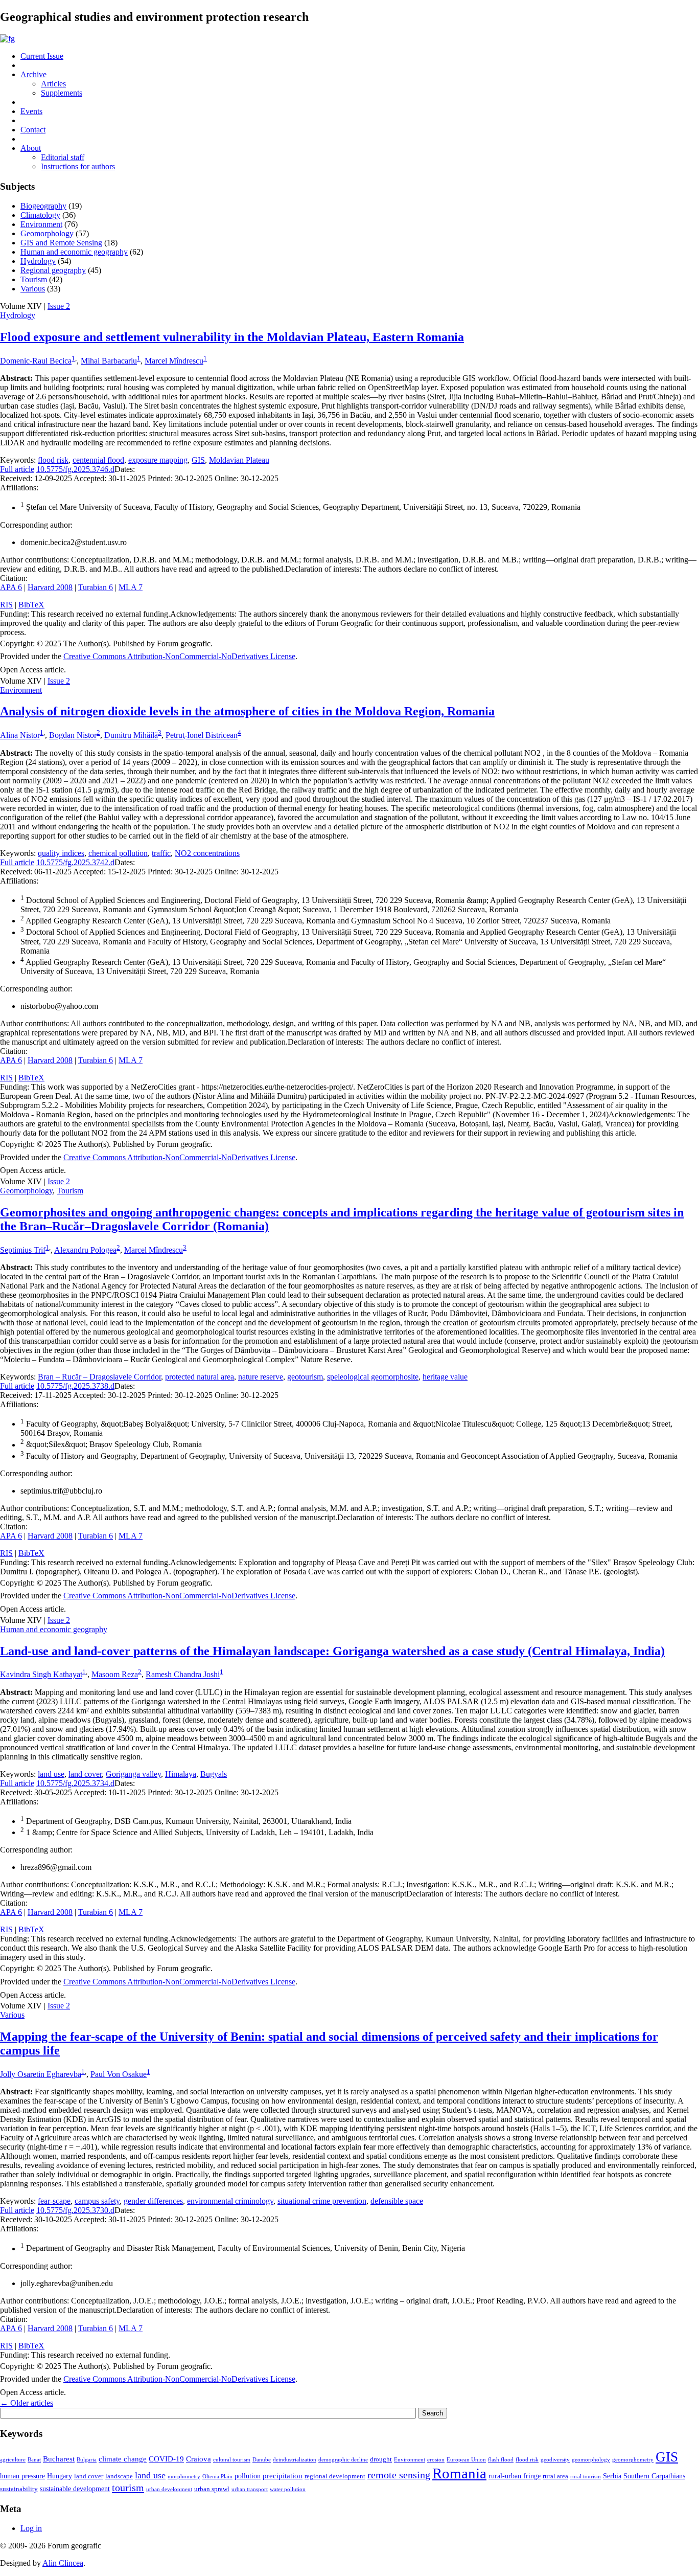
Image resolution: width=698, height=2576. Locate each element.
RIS (6, 605)
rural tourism (586, 2477)
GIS (198, 460)
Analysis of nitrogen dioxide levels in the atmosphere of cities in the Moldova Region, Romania (247, 711)
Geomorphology (47, 233)
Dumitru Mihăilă (131, 736)
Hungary (60, 2476)
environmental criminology (230, 2201)
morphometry (184, 2477)
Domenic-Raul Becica (36, 361)
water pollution (288, 2489)
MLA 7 (131, 587)
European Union (466, 2460)
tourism (128, 2488)
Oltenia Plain (217, 2477)
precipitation (283, 2476)
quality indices (61, 853)
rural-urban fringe (515, 2476)
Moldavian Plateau (239, 460)
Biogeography (43, 206)
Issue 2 (59, 306)
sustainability (19, 2489)
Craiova (199, 2459)
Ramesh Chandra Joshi (183, 1675)
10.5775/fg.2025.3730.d (75, 2210)
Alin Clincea (63, 2563)
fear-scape (54, 2201)
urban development (169, 2489)
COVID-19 (166, 2459)
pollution (248, 2476)
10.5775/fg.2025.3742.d (75, 862)
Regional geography (53, 270)
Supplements (62, 93)
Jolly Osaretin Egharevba (41, 2074)
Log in (31, 2528)
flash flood (501, 2460)
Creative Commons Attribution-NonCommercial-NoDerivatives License (179, 656)
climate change (123, 2459)
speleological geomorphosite (373, 1377)
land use (51, 1774)
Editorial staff (63, 157)
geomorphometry (633, 2460)
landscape (119, 2476)
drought (381, 2459)
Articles (53, 84)
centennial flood (98, 460)
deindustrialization (295, 2460)
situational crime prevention (322, 2201)
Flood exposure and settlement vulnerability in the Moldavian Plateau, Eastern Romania (232, 337)
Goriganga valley (133, 1774)
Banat (34, 2460)
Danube (262, 2460)
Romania (459, 2473)
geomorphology (591, 2460)
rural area (555, 2476)
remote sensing (399, 2475)
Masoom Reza (115, 1675)
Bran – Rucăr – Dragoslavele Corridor (99, 1377)
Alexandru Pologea (85, 1250)
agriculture (13, 2460)
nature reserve (261, 1377)
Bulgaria (87, 2460)
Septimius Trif (23, 1250)
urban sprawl (212, 2489)
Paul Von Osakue (119, 2074)
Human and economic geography (74, 252)
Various (33, 289)
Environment (41, 224)
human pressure (22, 2476)
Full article (17, 469)
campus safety (97, 2201)
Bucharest (59, 2459)
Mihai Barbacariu (109, 361)
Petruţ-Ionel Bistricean (202, 736)
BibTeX (31, 605)
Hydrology (38, 261)
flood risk (53, 460)
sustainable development (75, 2489)
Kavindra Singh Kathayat (41, 1675)
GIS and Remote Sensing (61, 243)
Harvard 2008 (50, 587)
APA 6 (11, 587)
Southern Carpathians (654, 2476)
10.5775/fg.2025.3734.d (75, 1783)
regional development (335, 2476)
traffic (161, 853)
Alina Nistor (20, 736)
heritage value (445, 1377)
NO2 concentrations (207, 853)
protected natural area (200, 1377)
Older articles (27, 2403)
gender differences (153, 2201)
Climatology (40, 215)
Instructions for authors (78, 166)
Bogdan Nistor (73, 736)
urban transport (250, 2489)
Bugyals (214, 1774)
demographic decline (343, 2460)
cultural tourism (232, 2460)
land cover (85, 1774)
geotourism (305, 1377)
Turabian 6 (96, 587)
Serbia (612, 2476)
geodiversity (555, 2460)
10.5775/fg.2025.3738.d (75, 1386)
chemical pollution (118, 853)
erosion (436, 2460)
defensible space (397, 2201)
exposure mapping (158, 460)
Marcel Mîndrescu (174, 361)
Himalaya (181, 1774)
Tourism (34, 279)
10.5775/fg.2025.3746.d (75, 469)
